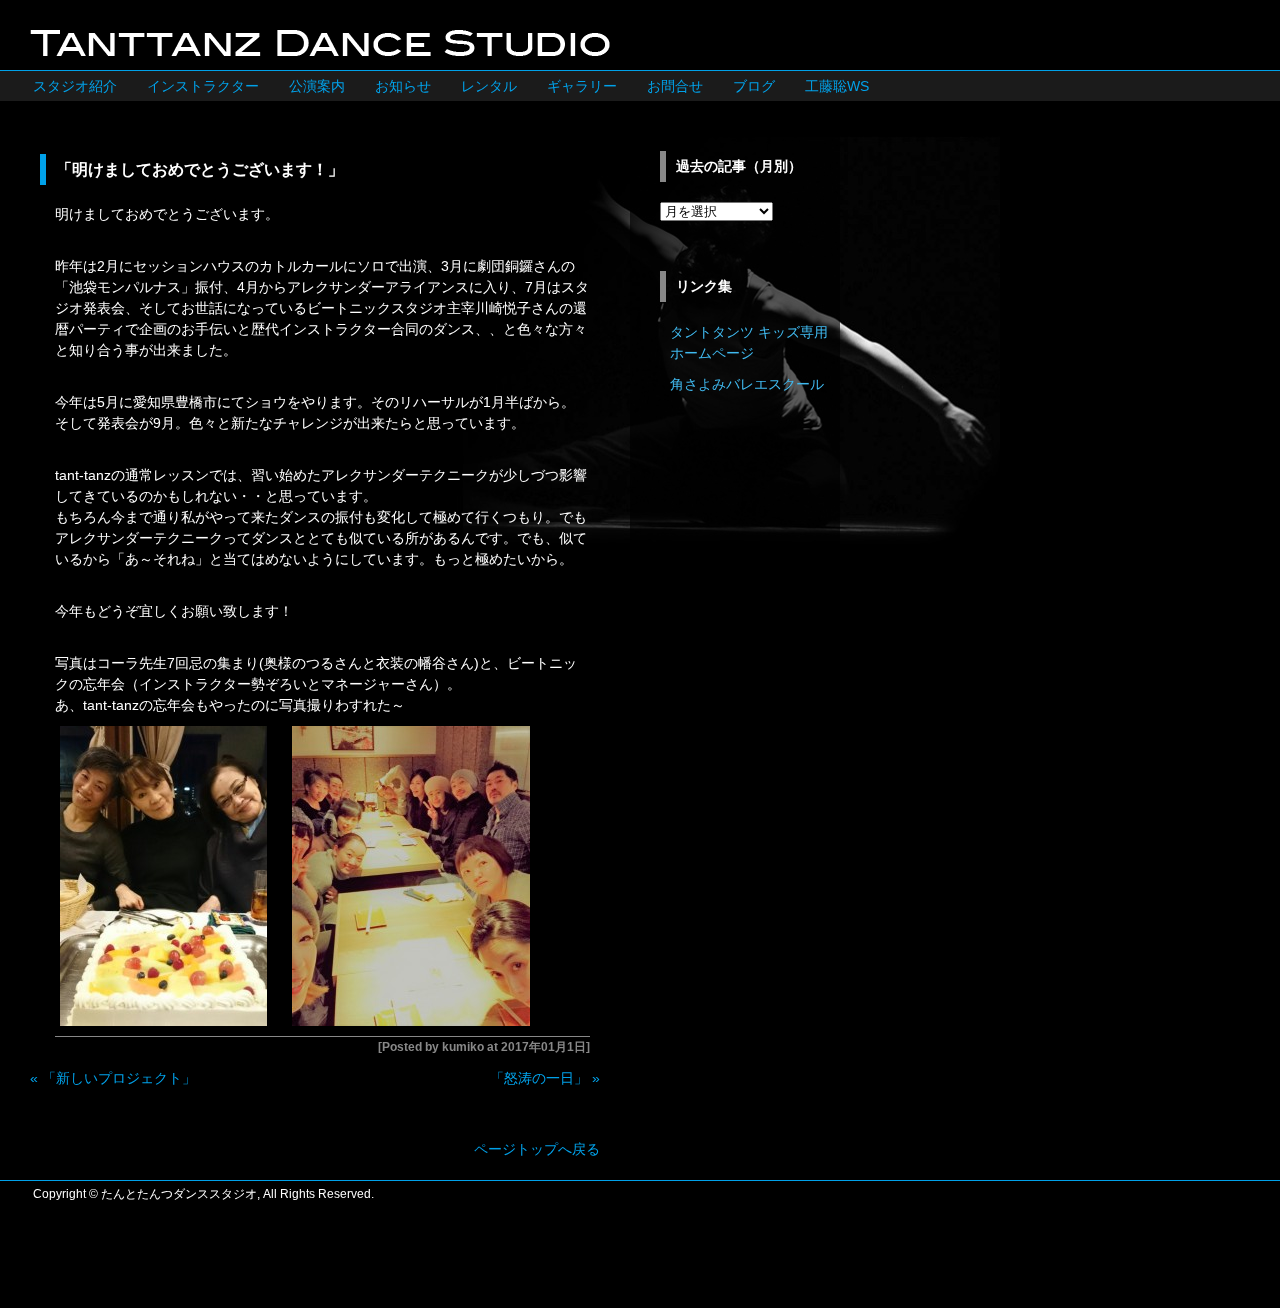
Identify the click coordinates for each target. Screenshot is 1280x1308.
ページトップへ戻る (537, 1149)
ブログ (754, 86)
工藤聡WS (837, 86)
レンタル (489, 86)
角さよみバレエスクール (747, 384)
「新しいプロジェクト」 (119, 1078)
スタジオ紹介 (75, 86)
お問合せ (675, 86)
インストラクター (203, 86)
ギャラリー (582, 86)
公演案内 (317, 86)
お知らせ (403, 86)
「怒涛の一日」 (539, 1078)
